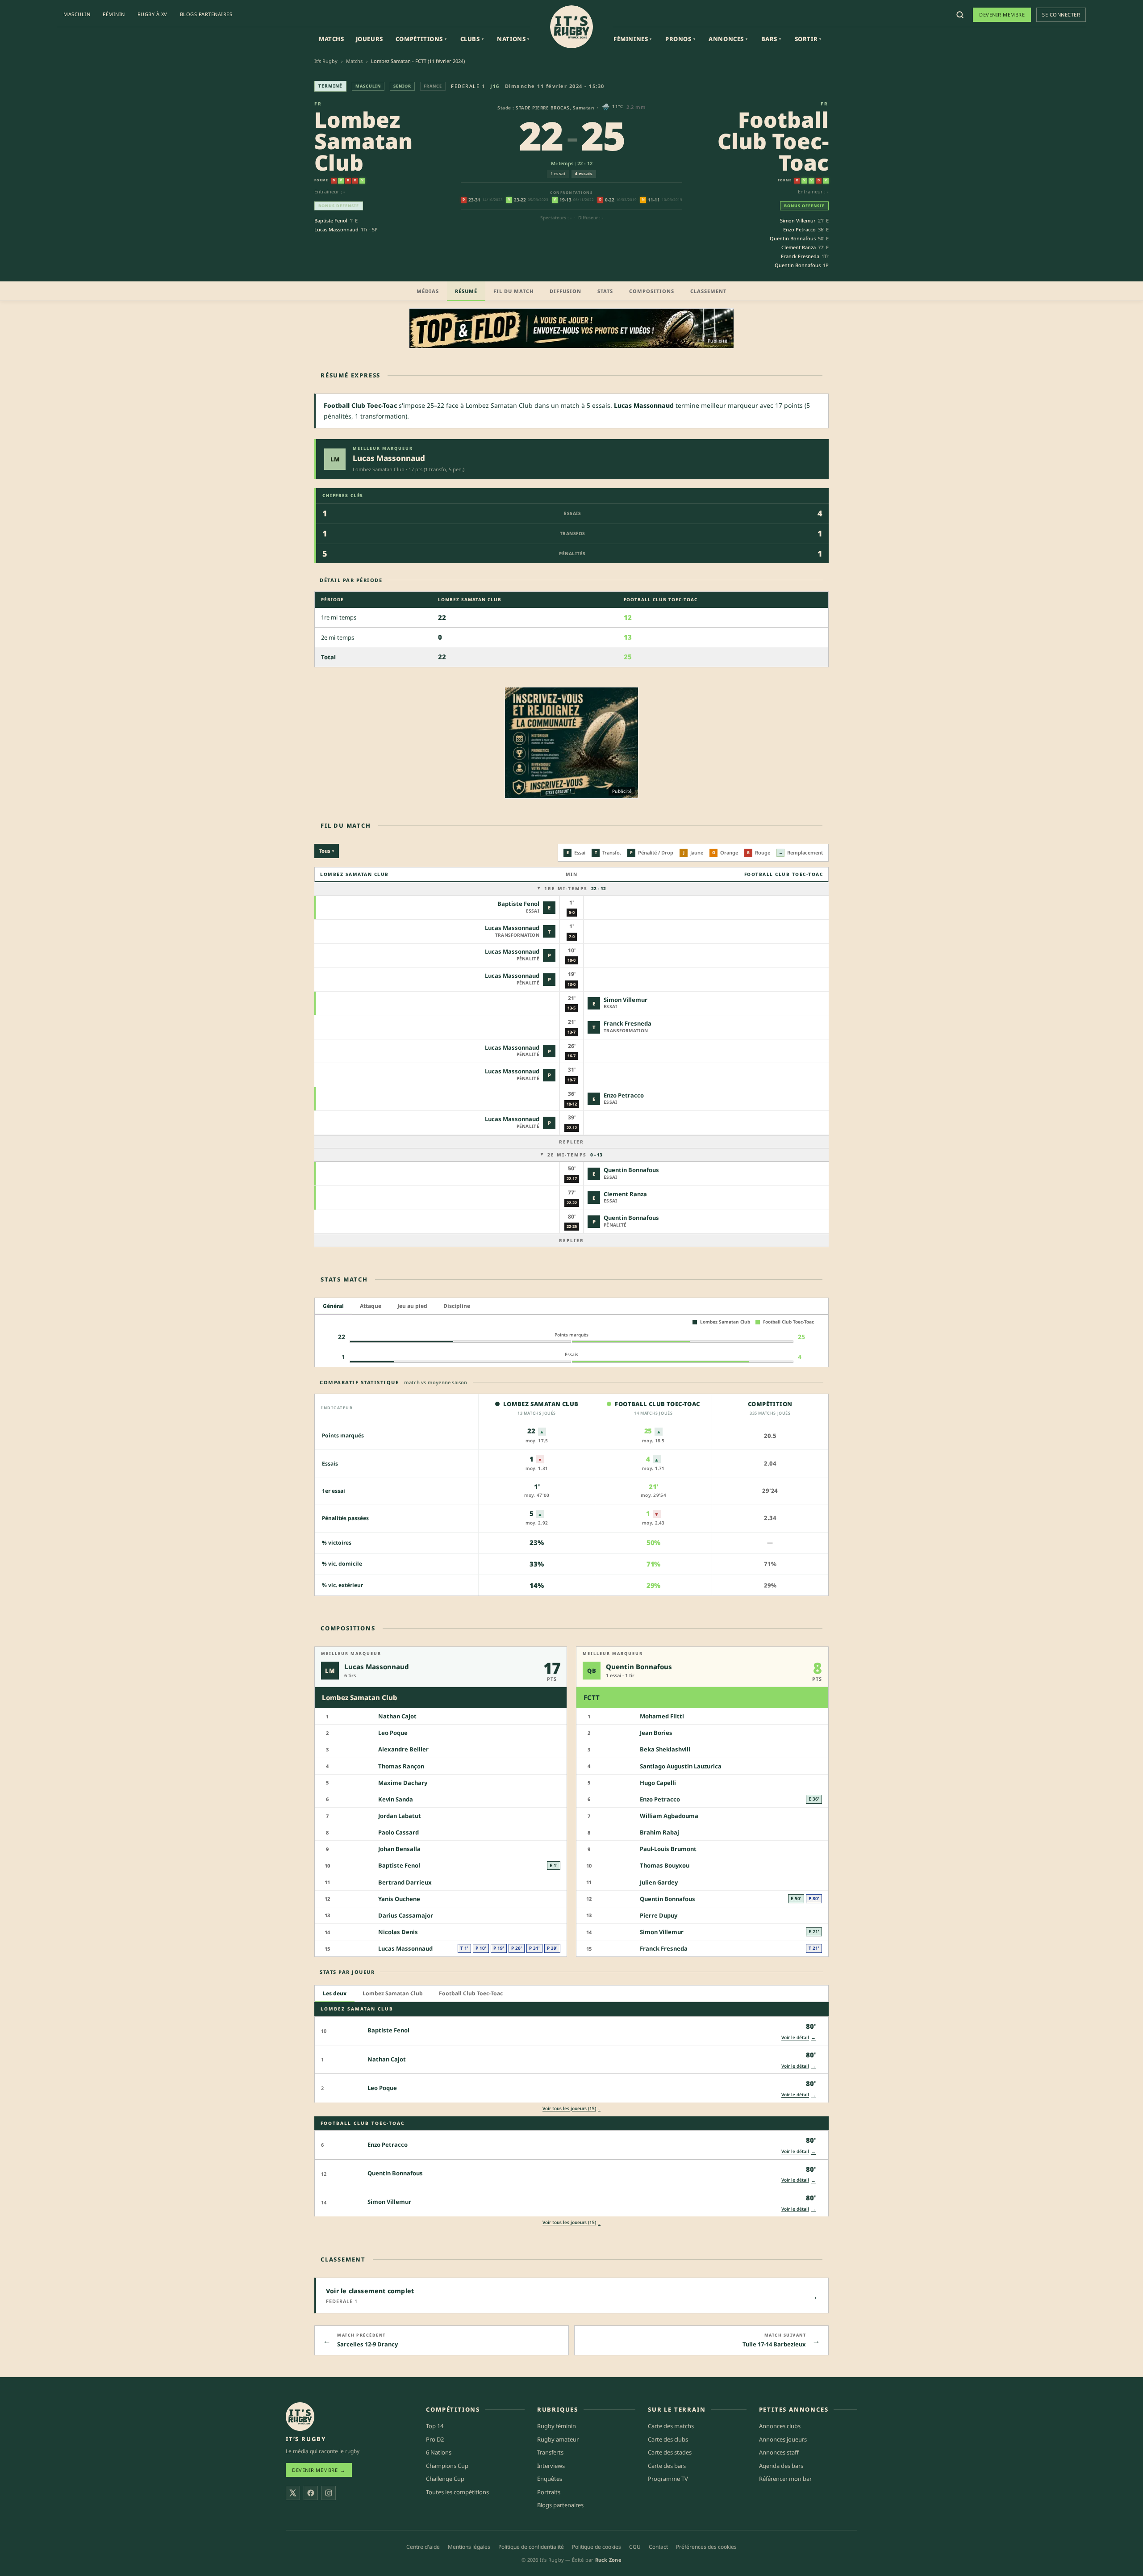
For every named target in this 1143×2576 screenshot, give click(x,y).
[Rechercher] (960, 15)
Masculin (77, 14)
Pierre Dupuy (659, 1915)
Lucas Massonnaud (336, 229)
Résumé (466, 291)
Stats (605, 291)
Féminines (633, 39)
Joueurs (369, 39)
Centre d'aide (423, 2546)
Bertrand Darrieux (405, 1882)
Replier (571, 1142)
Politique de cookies (597, 2546)
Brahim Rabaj (659, 1833)
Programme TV (668, 2479)
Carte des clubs (668, 2439)
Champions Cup (447, 2465)
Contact (658, 2546)
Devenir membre (1002, 15)
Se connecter (1061, 15)
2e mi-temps (575, 1155)
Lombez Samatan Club (363, 141)
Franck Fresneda (800, 256)
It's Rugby (326, 61)
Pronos (680, 39)
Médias (428, 291)
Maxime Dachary (403, 1783)
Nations (513, 39)
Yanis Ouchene (399, 1899)
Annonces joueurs (783, 2439)
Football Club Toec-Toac (773, 141)
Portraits (549, 2492)
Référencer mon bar (785, 2479)
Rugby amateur (558, 2439)
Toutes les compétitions (457, 2492)
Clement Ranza (799, 247)
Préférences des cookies (706, 2546)
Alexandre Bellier (403, 1750)
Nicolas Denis (398, 1932)
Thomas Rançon (401, 1766)
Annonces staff (779, 2452)
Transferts (550, 2452)
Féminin (114, 14)
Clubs (472, 39)
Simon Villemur (798, 220)
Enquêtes (550, 2479)
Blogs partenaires (206, 14)
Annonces (728, 39)
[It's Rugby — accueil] (571, 27)
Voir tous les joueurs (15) (571, 2108)
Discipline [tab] (457, 1306)
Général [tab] (333, 1306)
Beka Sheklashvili (665, 1750)
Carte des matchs (671, 2426)
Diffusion (565, 291)
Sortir (808, 39)
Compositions (652, 291)
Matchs (332, 39)
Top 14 (435, 2426)
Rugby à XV (152, 14)
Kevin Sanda (396, 1799)
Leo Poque (393, 1733)
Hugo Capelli (658, 1783)
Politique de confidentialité (531, 2546)
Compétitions (421, 39)
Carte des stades (670, 2452)
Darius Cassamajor (406, 1915)
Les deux (335, 1994)
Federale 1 (468, 86)
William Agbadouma (669, 1816)
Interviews (551, 2465)
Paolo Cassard (398, 1833)
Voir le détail (799, 2037)
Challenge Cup (445, 2479)
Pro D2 (435, 2439)
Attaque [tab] (371, 1306)
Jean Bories (656, 1733)
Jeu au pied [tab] (412, 1306)
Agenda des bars (781, 2465)
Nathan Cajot (397, 1717)
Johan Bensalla (399, 1849)
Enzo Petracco (799, 229)
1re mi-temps (575, 888)
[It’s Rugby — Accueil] (300, 2417)
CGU (635, 2546)
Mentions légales (469, 2546)
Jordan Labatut (400, 1816)
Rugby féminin (557, 2426)
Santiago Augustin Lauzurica (681, 1766)
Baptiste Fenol (331, 220)
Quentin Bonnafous (793, 238)
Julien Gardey (659, 1882)
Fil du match (513, 291)
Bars (771, 39)
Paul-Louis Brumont (668, 1849)
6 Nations (439, 2452)
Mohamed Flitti (662, 1717)
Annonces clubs (780, 2426)
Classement (708, 291)
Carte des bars (667, 2465)
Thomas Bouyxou (665, 1866)
